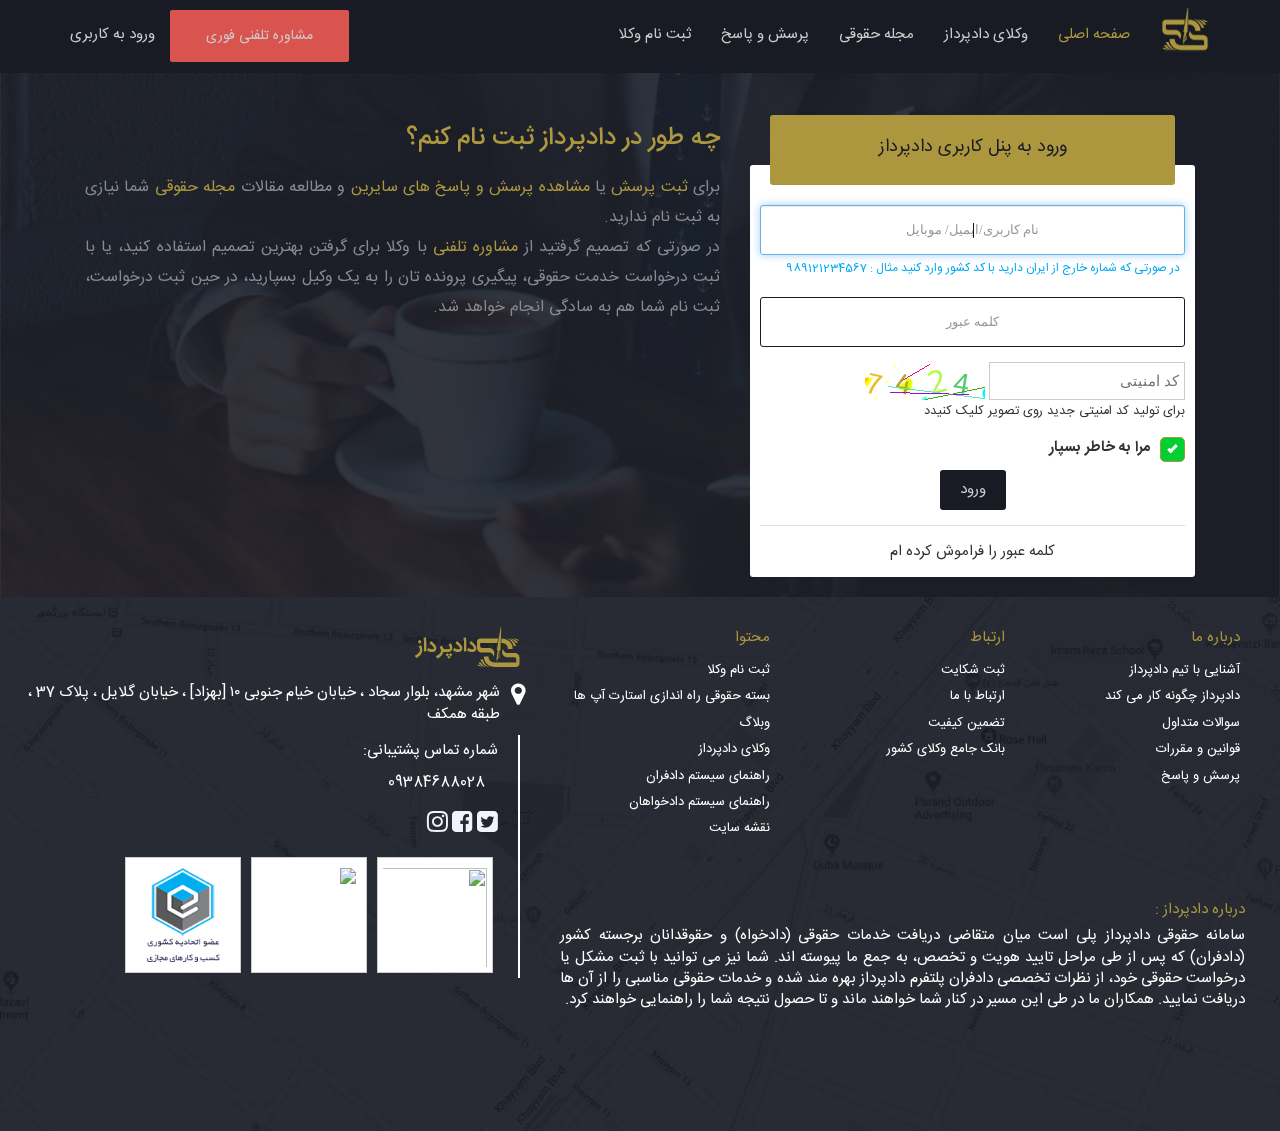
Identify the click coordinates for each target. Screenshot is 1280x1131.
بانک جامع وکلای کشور (945, 749)
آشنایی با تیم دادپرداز (1184, 670)
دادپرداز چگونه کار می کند (1172, 696)
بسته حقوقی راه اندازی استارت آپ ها (672, 696)
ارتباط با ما (977, 696)
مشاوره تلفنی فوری (259, 36)
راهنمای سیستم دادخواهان (699, 802)
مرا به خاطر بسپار (1099, 447)
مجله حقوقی (876, 34)
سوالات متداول (1201, 723)
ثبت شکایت (973, 670)
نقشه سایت (739, 828)
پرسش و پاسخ (765, 34)
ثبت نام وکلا (654, 34)
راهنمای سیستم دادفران (708, 776)
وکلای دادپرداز (986, 34)
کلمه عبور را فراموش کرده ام (972, 551)
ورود (973, 489)
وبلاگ (754, 723)
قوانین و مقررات (1198, 749)
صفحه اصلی (1094, 34)
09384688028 (436, 782)
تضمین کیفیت (966, 723)
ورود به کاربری (112, 34)
